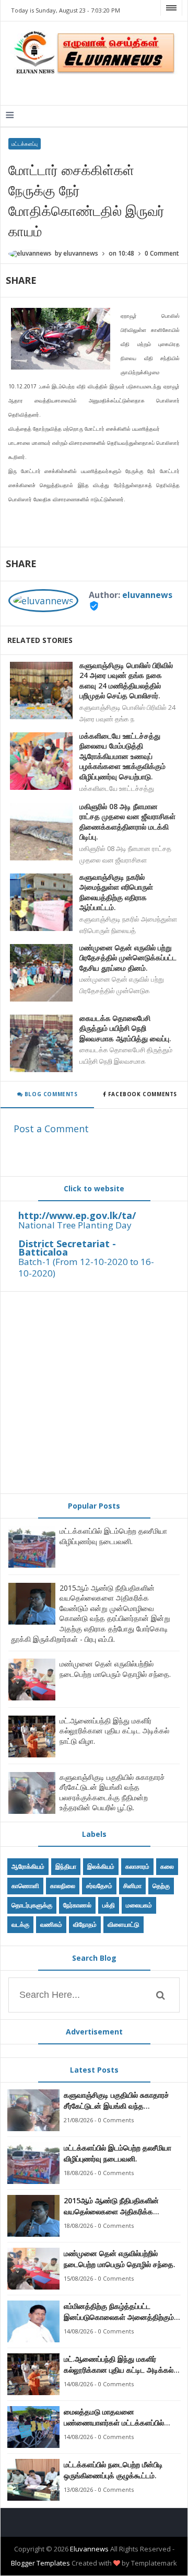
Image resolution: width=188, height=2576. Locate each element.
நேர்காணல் (77, 1905)
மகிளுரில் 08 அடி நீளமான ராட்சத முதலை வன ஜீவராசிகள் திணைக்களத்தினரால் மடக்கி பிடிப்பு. (127, 822)
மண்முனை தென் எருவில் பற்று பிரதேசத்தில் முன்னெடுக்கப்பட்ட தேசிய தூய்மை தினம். (128, 958)
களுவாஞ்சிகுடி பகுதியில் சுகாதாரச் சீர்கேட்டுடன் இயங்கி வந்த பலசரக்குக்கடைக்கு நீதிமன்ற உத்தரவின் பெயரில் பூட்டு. (112, 1792)
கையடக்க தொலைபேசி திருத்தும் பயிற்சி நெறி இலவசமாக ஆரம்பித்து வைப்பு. (125, 1028)
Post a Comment (51, 1129)
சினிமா (132, 1886)
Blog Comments (50, 1094)
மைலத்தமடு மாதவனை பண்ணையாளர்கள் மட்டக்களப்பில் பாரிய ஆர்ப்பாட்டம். (114, 2417)
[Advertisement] (94, 1393)
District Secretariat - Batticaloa (67, 1248)
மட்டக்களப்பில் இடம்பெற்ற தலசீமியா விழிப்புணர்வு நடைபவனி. (113, 1536)
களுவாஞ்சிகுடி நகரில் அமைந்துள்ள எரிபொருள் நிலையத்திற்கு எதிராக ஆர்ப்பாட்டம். (116, 892)
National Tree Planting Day (75, 1225)
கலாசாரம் (137, 1866)
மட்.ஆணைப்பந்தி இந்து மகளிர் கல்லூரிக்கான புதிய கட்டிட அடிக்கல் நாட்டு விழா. (114, 1731)
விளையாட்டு (124, 1924)
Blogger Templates (40, 2563)
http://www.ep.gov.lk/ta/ (77, 1215)
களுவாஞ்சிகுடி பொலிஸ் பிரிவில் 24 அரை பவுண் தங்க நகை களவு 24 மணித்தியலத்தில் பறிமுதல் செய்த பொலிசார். (126, 681)
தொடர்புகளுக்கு (32, 1905)
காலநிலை (63, 1886)
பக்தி (109, 1905)
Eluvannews (89, 2549)
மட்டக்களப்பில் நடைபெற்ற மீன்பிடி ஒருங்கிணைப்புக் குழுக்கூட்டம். (113, 2470)
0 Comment (162, 253)
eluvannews (147, 595)
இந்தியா (66, 1866)
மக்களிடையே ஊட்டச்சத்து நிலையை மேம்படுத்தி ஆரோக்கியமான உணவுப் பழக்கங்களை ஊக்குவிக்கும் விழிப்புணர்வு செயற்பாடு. (122, 756)
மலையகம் (139, 1905)
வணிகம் (51, 1924)
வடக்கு (20, 1924)
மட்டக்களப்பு (25, 144)
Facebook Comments (142, 1094)
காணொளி (25, 1886)
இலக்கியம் (101, 1866)
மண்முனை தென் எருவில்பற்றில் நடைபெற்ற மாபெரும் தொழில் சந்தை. (115, 1669)
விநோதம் (85, 1924)
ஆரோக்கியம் (28, 1866)
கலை (167, 1866)
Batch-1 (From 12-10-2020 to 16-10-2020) (86, 1267)
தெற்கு (161, 1886)
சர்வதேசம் (99, 1886)
